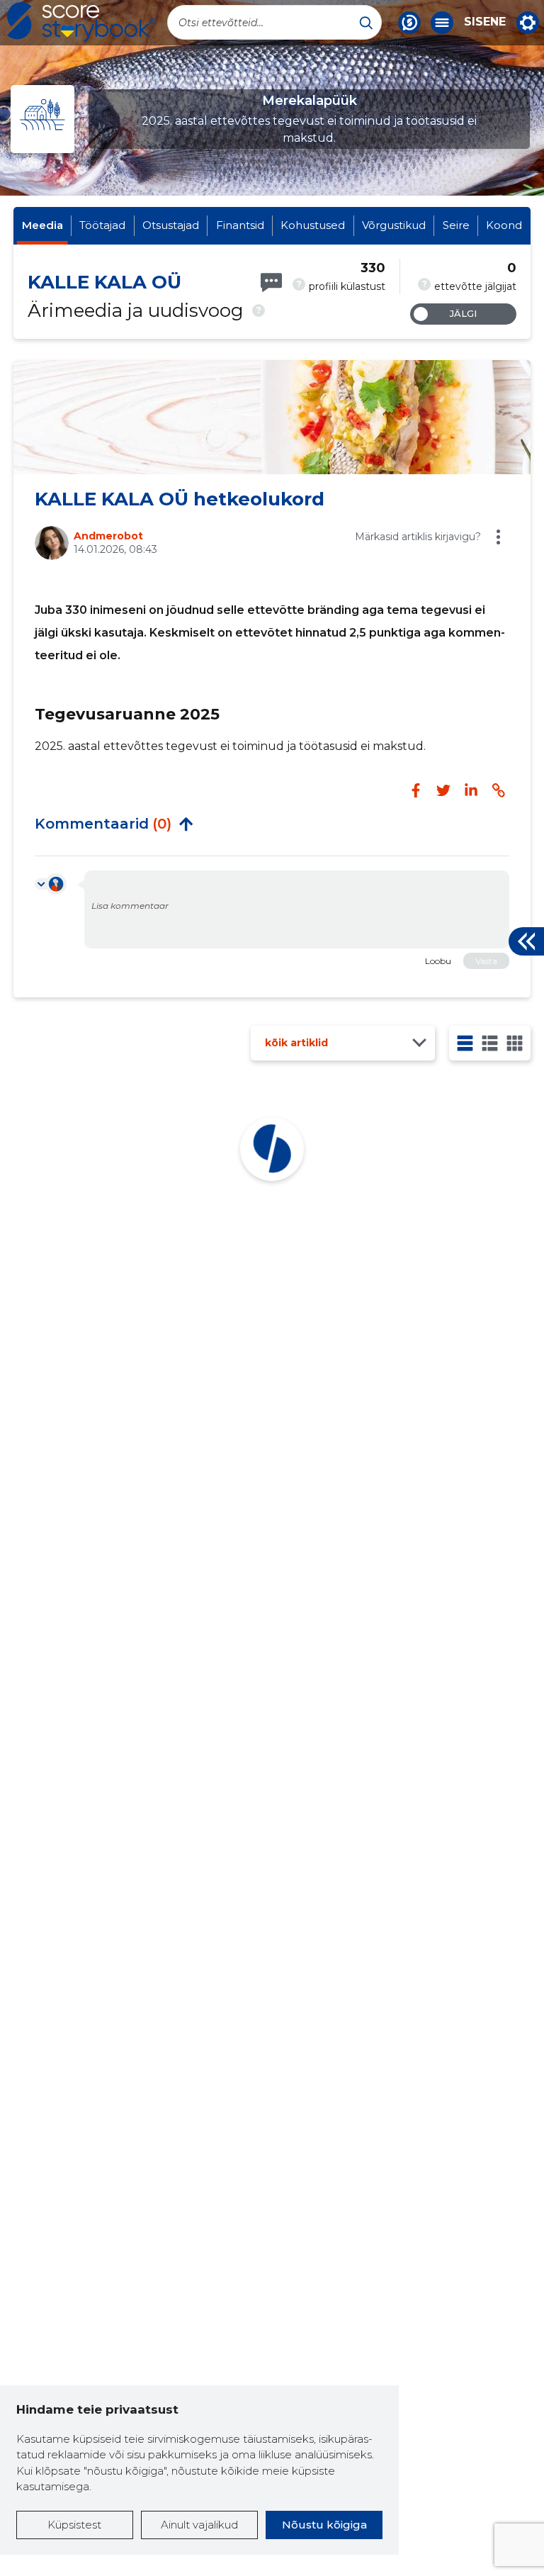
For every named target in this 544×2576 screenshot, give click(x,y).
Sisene (485, 22)
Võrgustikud (394, 225)
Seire (456, 225)
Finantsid (240, 225)
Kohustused (313, 225)
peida (186, 824)
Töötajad (102, 225)
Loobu (438, 961)
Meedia (42, 225)
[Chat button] (409, 23)
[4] (515, 1043)
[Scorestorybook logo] (81, 22)
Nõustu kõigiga (324, 2525)
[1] (465, 1043)
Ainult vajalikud (199, 2525)
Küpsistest (74, 2525)
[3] (490, 1043)
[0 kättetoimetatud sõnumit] (271, 282)
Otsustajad (171, 225)
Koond (504, 225)
